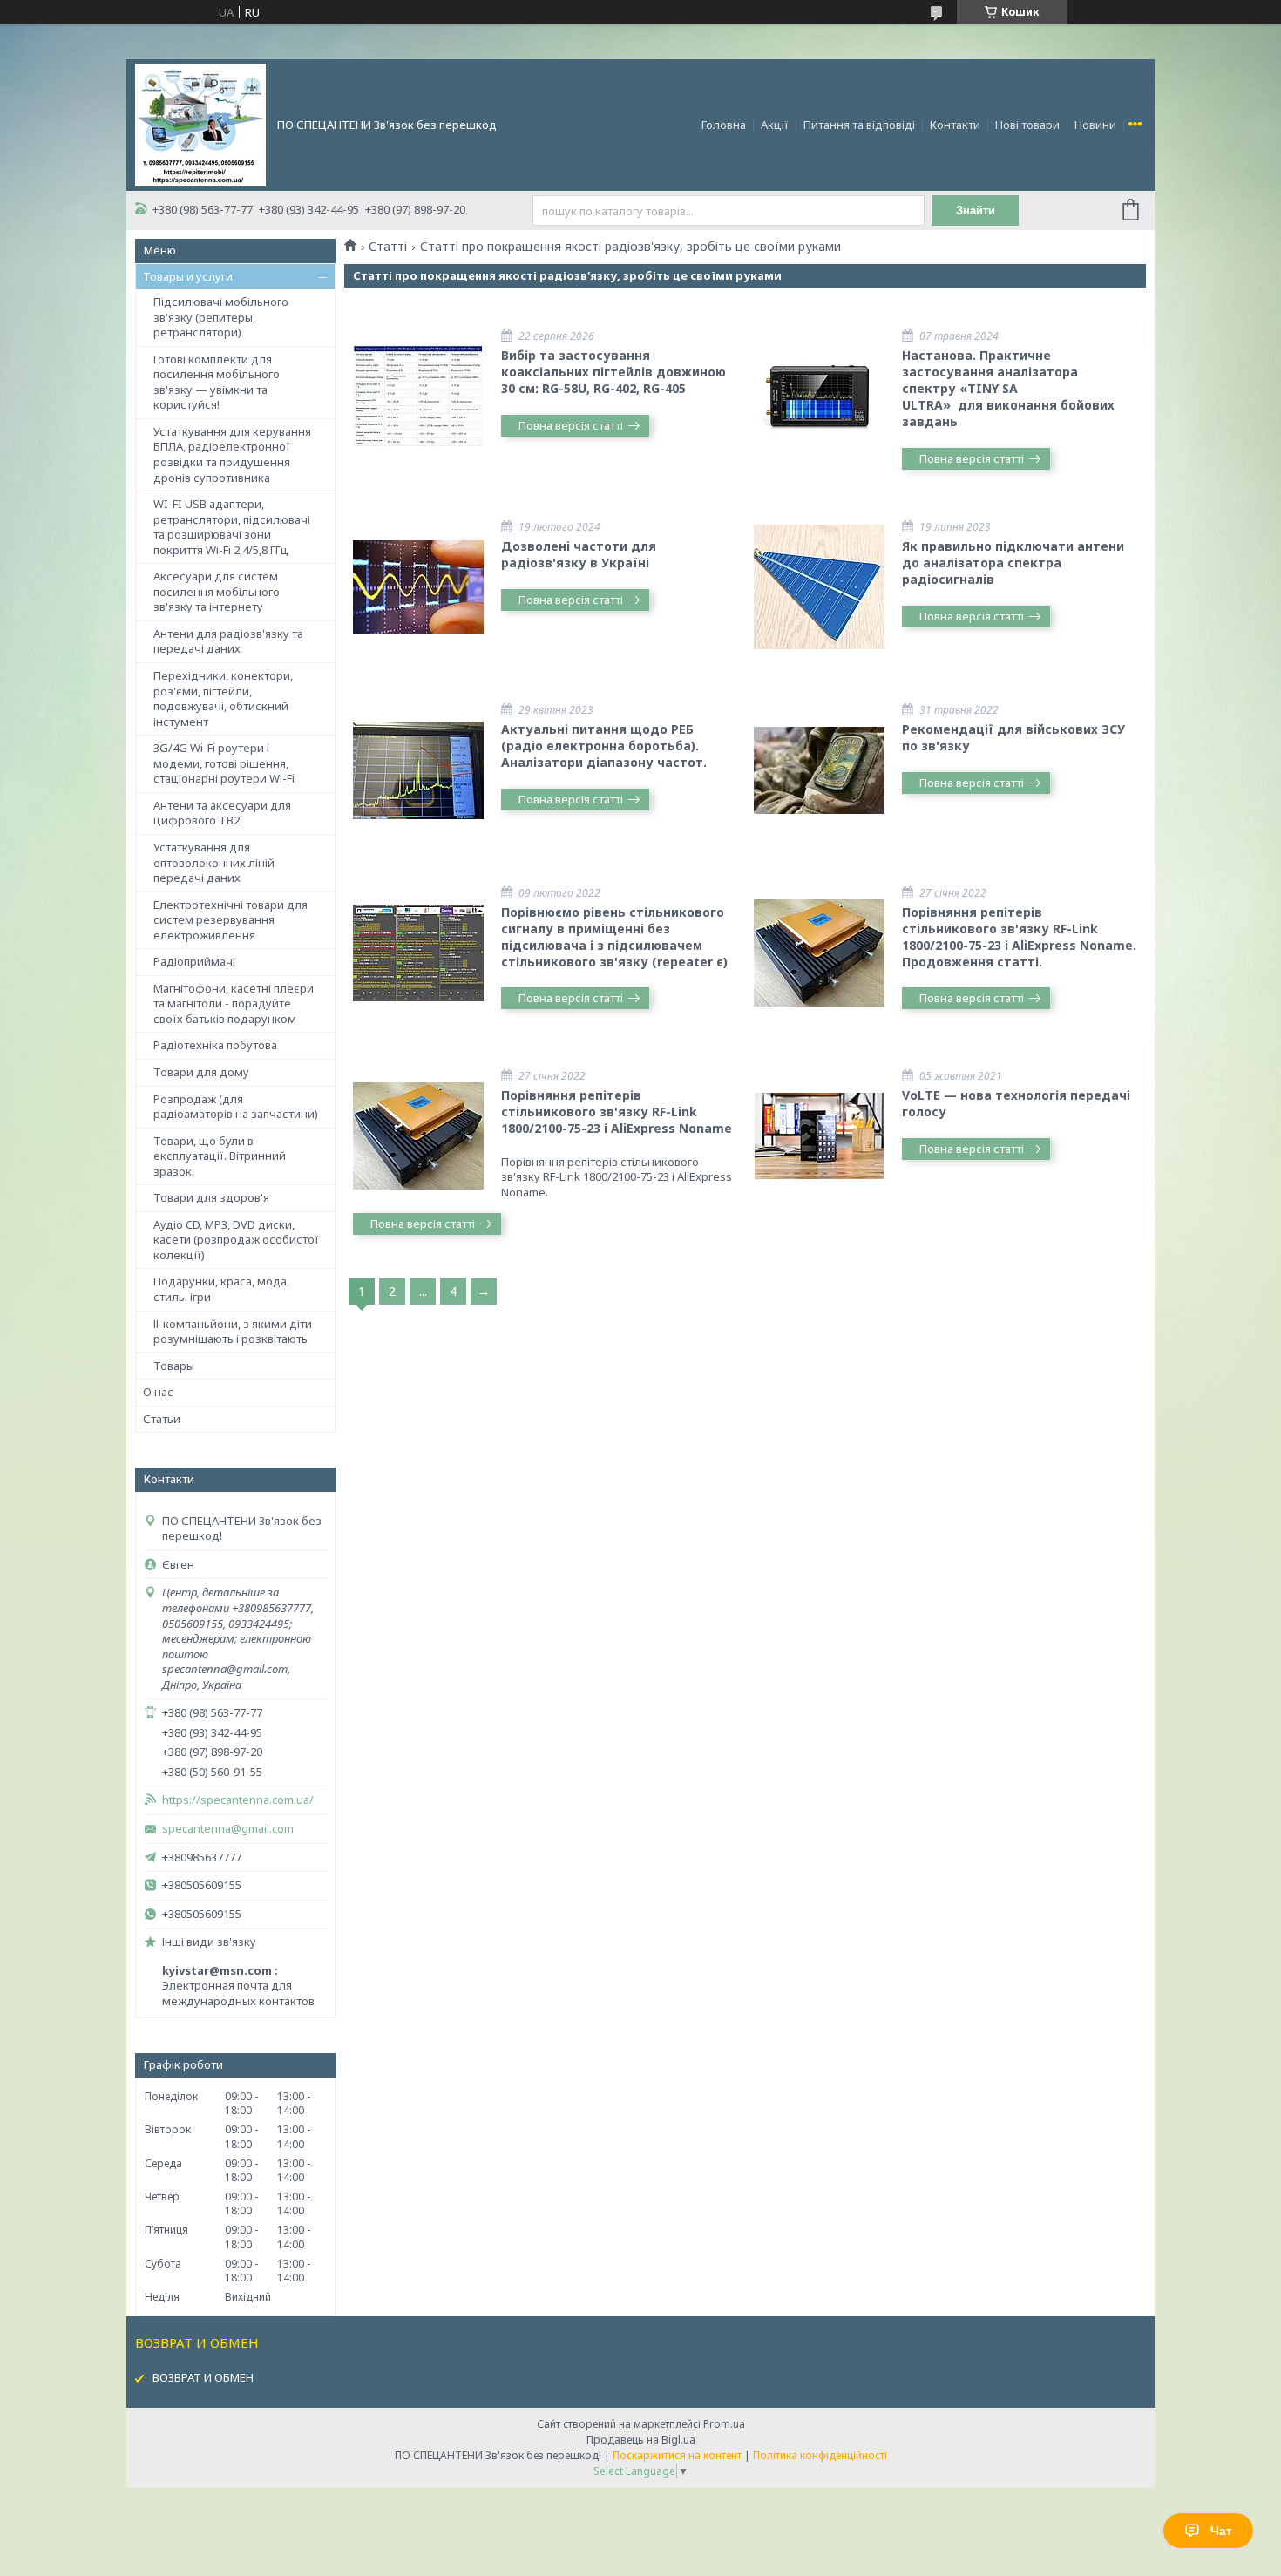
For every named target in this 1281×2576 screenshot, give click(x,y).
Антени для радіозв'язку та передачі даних (228, 641)
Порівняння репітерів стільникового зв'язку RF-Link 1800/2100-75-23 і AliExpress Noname (617, 1112)
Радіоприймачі (194, 961)
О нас (158, 1392)
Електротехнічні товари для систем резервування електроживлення (230, 920)
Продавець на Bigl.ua (641, 2440)
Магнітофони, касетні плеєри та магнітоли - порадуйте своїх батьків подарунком (234, 1003)
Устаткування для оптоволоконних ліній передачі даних (214, 862)
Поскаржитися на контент (677, 2455)
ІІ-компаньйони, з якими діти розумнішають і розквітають (233, 1332)
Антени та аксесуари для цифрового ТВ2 (222, 813)
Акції (775, 125)
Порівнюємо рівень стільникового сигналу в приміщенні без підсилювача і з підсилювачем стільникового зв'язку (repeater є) (614, 937)
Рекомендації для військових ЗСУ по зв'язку (1013, 737)
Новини (1095, 125)
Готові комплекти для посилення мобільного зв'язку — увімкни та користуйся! (217, 382)
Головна (724, 125)
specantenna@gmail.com (228, 1829)
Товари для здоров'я (211, 1197)
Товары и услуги (188, 276)
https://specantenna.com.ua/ (238, 1800)
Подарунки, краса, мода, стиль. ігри (221, 1289)
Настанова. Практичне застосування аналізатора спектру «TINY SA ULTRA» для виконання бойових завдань (1008, 388)
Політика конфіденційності (820, 2455)
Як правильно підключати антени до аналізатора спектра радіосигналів (1013, 563)
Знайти (976, 210)
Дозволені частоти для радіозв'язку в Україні (579, 554)
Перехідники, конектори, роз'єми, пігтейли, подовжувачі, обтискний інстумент (223, 698)
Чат (1221, 2531)
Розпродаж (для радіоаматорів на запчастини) (236, 1107)
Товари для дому (201, 1072)
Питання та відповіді (859, 125)
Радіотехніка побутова (215, 1045)
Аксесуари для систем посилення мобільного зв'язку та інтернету (217, 591)
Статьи (162, 1419)
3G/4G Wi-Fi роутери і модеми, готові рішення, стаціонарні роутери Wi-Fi (224, 763)
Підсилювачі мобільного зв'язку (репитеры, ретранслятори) (221, 317)
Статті (388, 247)
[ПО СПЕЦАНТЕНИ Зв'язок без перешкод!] (200, 124)
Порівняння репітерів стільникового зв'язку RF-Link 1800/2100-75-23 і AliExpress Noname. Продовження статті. (1019, 937)
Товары (174, 1366)
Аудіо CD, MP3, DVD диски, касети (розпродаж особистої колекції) (236, 1240)
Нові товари (1027, 125)
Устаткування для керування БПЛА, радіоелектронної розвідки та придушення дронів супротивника (232, 454)
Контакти (955, 125)
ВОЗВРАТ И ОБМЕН (203, 2377)
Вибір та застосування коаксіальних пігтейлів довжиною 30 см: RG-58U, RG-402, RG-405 (613, 372)
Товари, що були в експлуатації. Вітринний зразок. (220, 1156)
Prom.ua (724, 2424)
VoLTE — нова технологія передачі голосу (1016, 1103)
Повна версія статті (571, 425)
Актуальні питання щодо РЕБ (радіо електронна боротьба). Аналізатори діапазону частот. (604, 746)
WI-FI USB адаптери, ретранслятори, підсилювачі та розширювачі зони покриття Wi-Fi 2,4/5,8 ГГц (232, 527)
